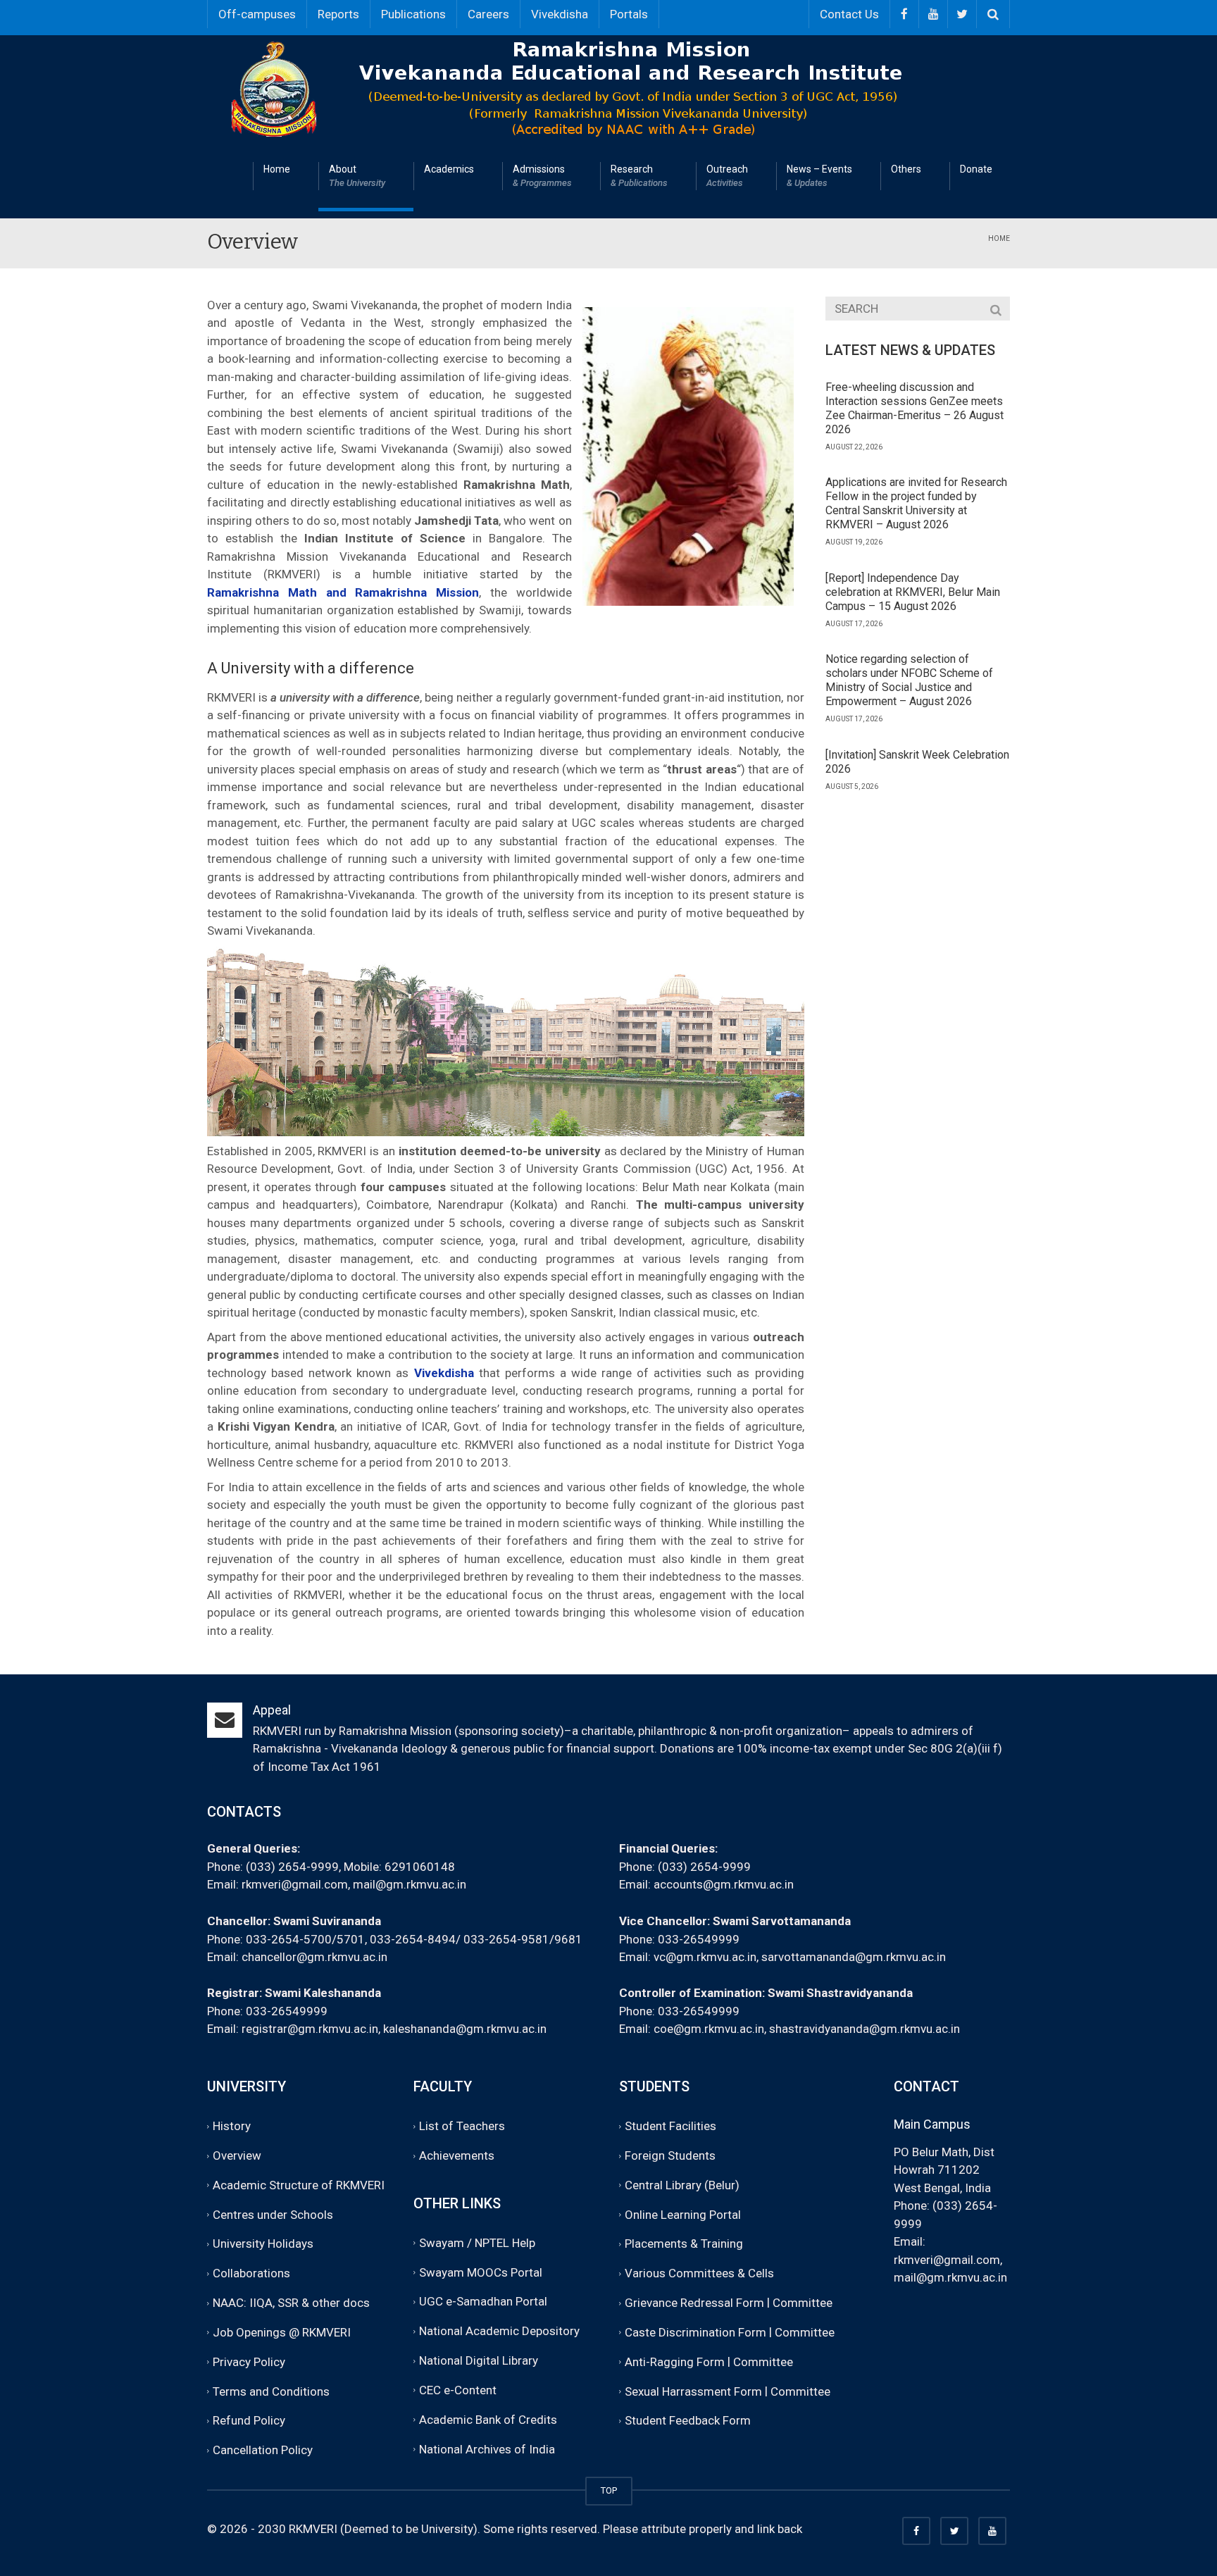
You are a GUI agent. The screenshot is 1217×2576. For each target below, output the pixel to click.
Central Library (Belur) (682, 2185)
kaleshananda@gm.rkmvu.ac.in (465, 2029)
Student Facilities (670, 2126)
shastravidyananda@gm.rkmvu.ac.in (865, 2029)
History (232, 2126)
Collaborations (251, 2273)
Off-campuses (257, 14)
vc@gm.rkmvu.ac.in (705, 1957)
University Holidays (263, 2244)
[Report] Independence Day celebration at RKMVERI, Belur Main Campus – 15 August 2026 (913, 592)
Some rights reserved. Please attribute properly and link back (643, 2529)
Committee (803, 2303)
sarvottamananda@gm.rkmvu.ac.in (854, 1957)
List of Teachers (462, 2126)
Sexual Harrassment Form (693, 2391)
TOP (609, 2490)
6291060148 (420, 1867)
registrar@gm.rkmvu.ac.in (310, 2029)
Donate (976, 169)
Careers (488, 14)
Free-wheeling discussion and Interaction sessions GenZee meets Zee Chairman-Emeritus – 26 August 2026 (915, 408)
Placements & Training (684, 2244)
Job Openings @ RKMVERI (282, 2332)
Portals (629, 14)
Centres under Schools (273, 2215)
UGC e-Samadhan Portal (483, 2302)
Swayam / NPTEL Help (477, 2243)
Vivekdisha (560, 14)
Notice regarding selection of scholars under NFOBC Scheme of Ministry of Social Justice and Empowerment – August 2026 (909, 680)
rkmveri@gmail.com (295, 1884)
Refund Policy (249, 2421)
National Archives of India (487, 2449)
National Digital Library (479, 2360)
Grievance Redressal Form (694, 2303)
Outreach (727, 176)
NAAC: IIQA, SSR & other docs (291, 2303)
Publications (413, 14)
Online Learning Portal (683, 2215)
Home (277, 169)
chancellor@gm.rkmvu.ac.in (314, 1957)
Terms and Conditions (271, 2391)
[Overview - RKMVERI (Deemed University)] (612, 87)
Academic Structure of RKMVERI (299, 2185)
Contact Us (849, 14)
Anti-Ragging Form (675, 2362)
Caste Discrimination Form (695, 2332)
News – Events (819, 176)
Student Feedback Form (688, 2421)
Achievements (457, 2155)
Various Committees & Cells (699, 2273)
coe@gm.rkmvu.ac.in (709, 2029)
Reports (338, 14)
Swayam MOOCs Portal (481, 2272)
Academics (449, 169)
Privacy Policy (249, 2362)
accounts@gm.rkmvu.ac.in (724, 1884)
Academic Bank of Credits (488, 2420)
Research (639, 176)
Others (906, 169)
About (357, 176)
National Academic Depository (499, 2331)
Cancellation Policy (263, 2450)
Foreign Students (670, 2155)
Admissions (542, 176)
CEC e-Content (458, 2390)
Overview (237, 2155)
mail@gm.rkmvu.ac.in (410, 1884)
